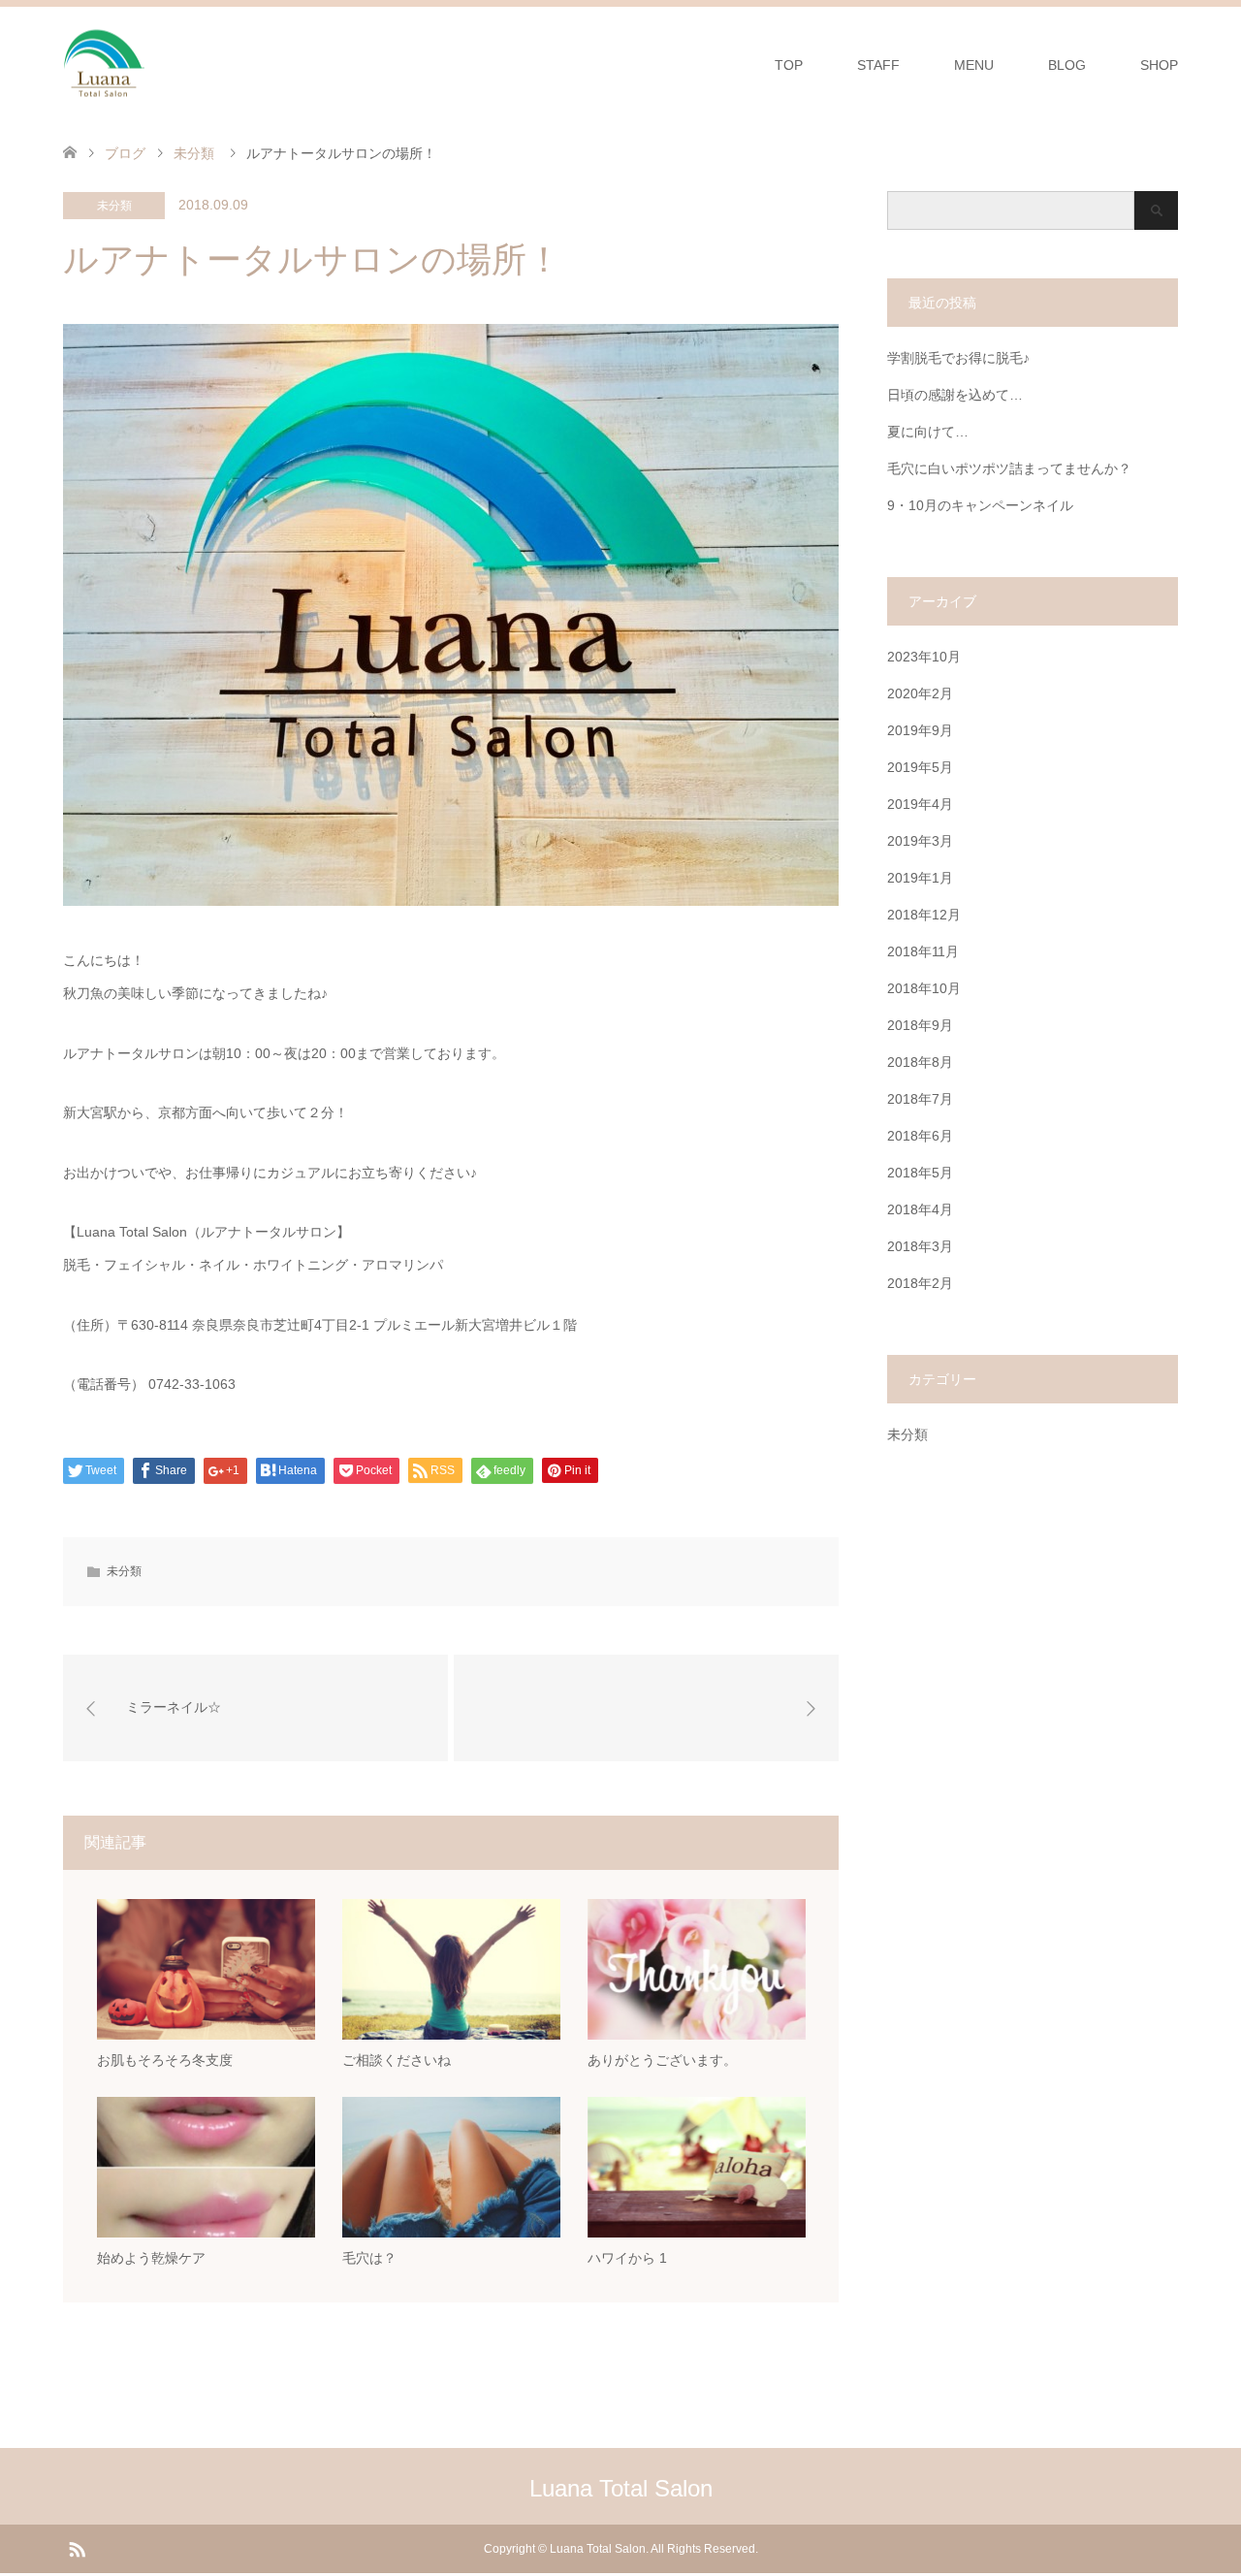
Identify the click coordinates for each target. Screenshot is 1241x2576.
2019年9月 (920, 730)
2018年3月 (920, 1246)
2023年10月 (924, 657)
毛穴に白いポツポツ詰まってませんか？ (1009, 468)
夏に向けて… (928, 432)
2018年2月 (920, 1283)
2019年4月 (920, 804)
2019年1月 (920, 878)
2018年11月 (923, 951)
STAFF (878, 65)
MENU (974, 65)
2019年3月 (920, 841)
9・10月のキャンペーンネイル (980, 505)
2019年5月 (920, 767)
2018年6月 (920, 1136)
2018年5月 (920, 1173)
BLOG (1067, 65)
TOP (789, 65)
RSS (77, 2548)
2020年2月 (920, 693)
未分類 (114, 206)
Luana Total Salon (621, 2488)
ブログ (125, 153)
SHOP (1159, 65)
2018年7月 (920, 1099)
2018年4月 (920, 1209)
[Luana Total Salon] (145, 64)
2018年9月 (920, 1025)
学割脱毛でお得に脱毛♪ (958, 358)
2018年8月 (920, 1062)
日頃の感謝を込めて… (955, 395)
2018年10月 (924, 988)
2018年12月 (924, 915)
